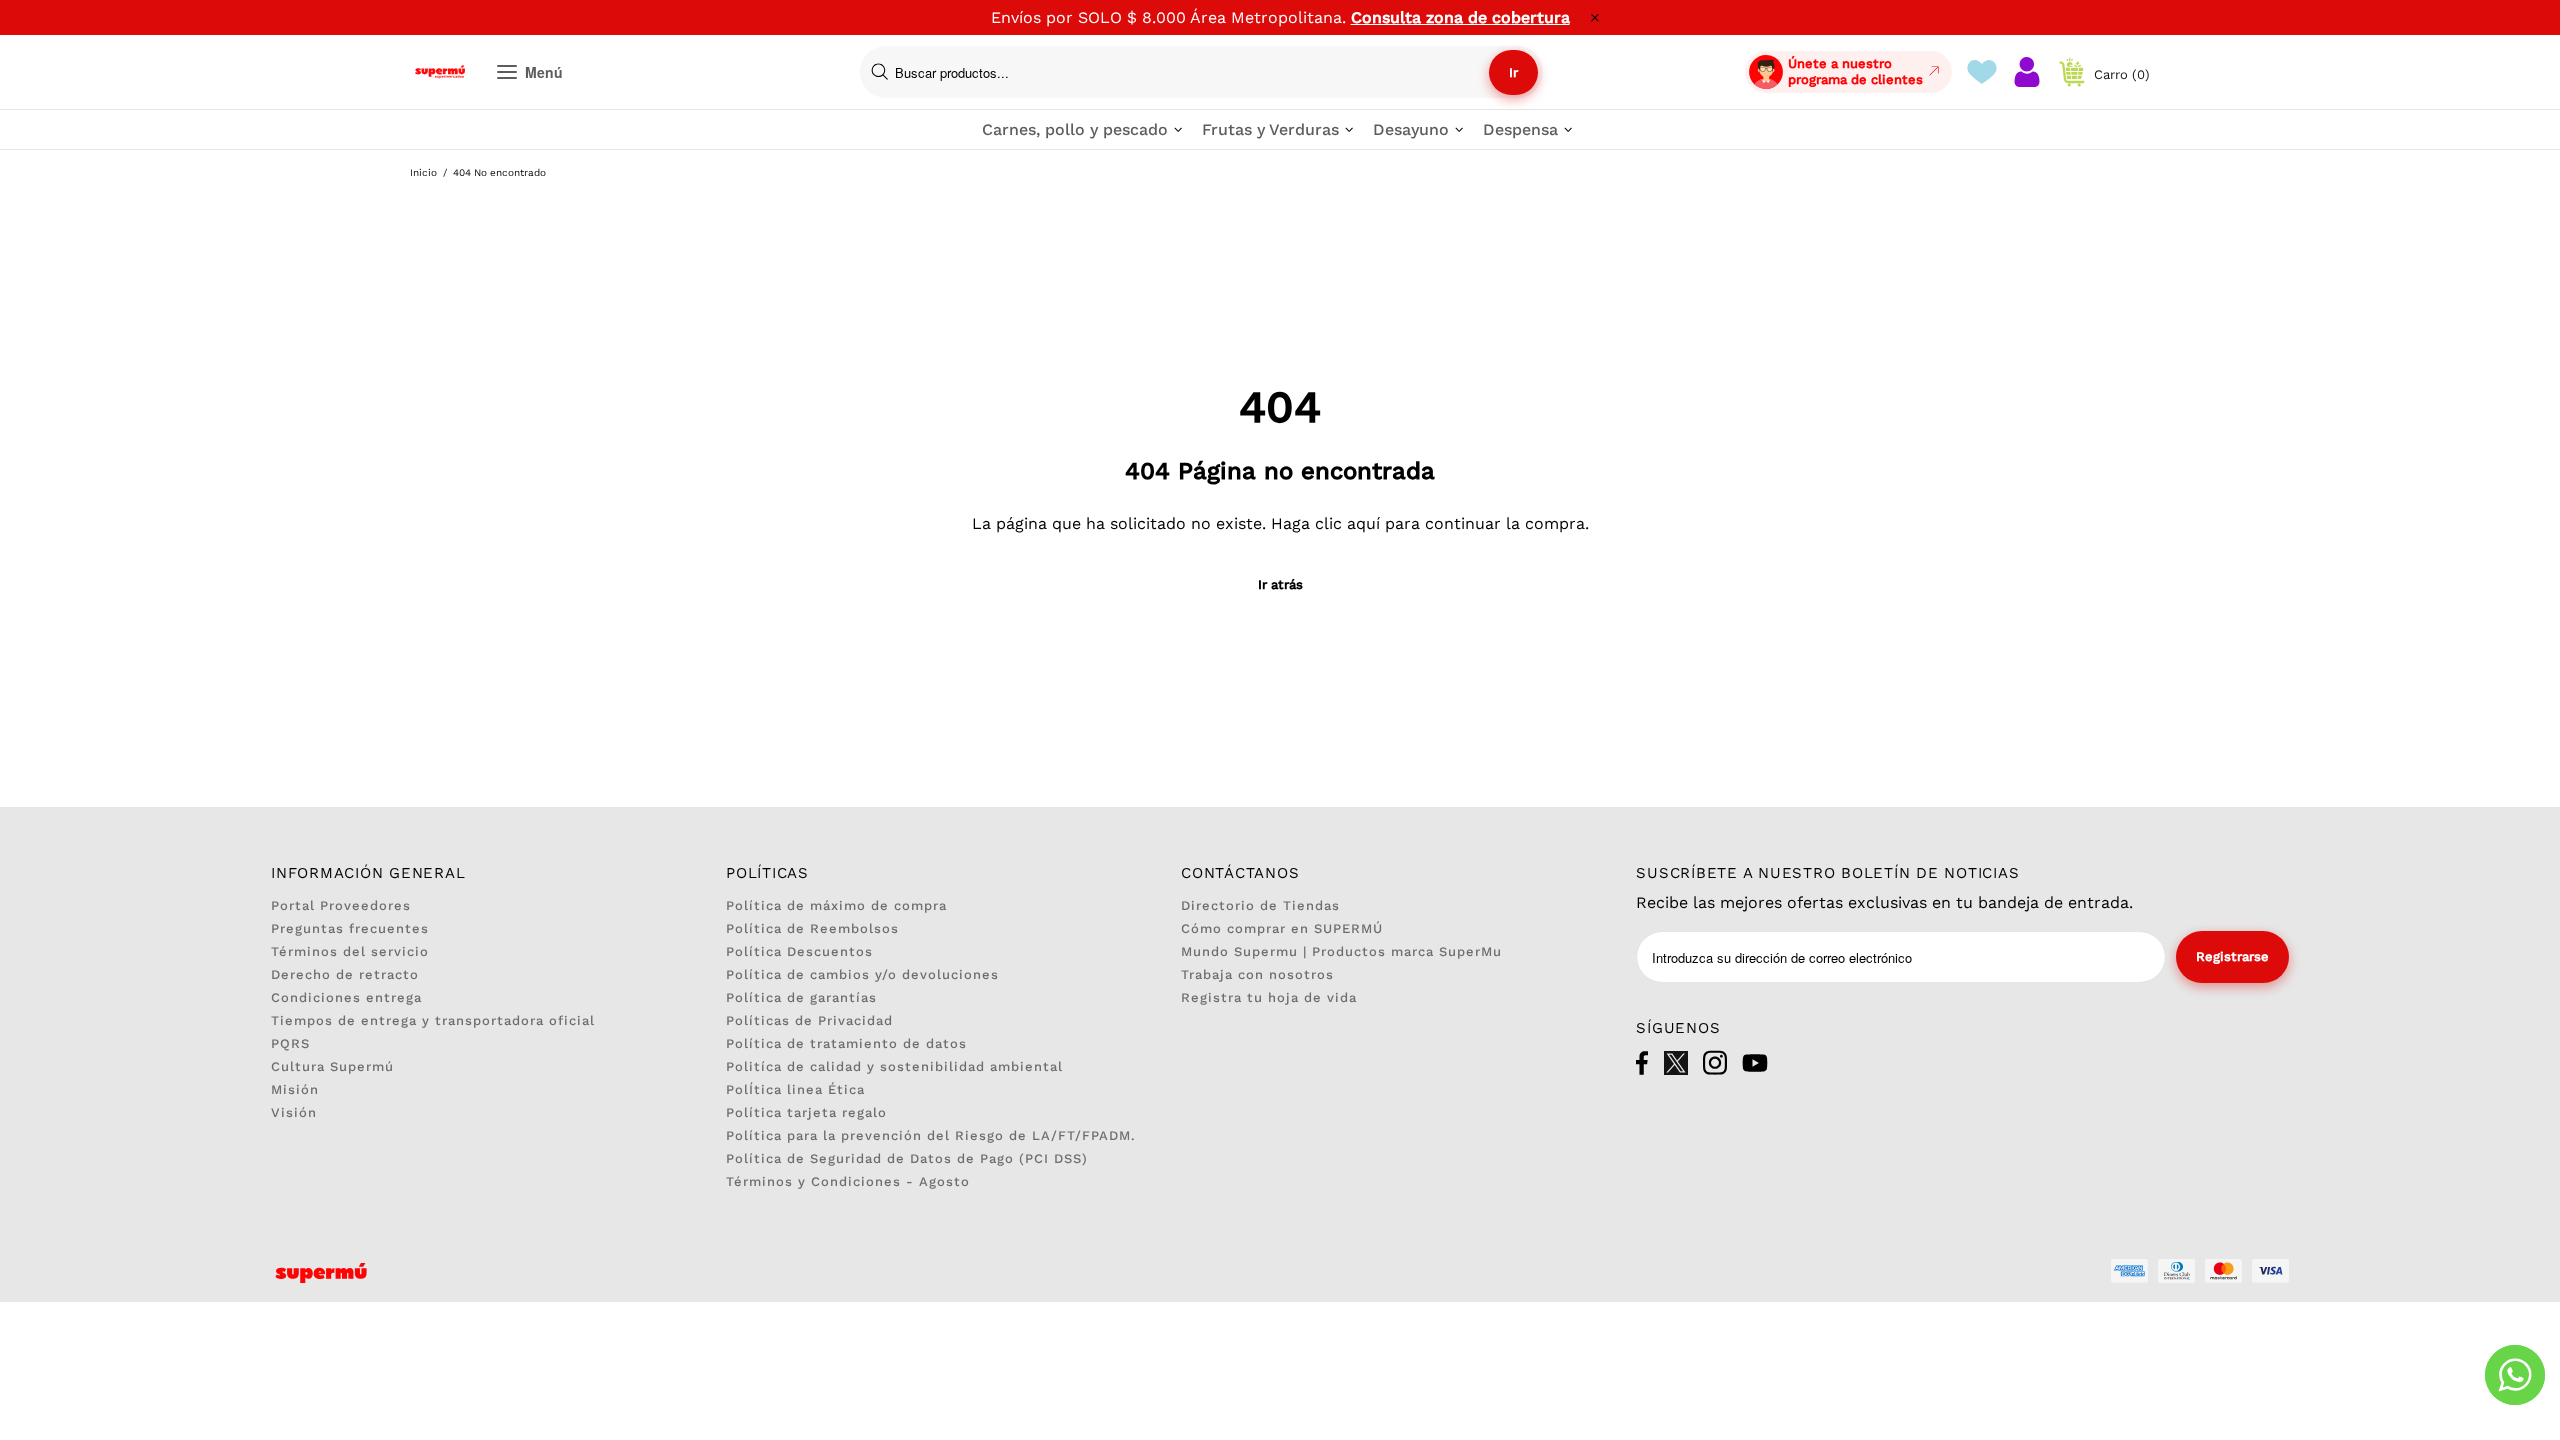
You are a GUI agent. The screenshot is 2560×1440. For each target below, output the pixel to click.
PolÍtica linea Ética (795, 1089)
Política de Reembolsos (812, 928)
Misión (295, 1089)
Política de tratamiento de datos (846, 1043)
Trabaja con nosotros (1257, 974)
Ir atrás (1280, 584)
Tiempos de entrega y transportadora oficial (433, 1020)
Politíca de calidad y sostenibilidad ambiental (894, 1066)
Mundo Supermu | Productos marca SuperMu (1341, 951)
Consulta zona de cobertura (1460, 17)
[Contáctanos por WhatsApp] (2515, 1375)
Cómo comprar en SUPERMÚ (1282, 928)
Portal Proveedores (341, 905)
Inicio (423, 172)
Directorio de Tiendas (1260, 905)
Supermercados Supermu (440, 72)
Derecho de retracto (345, 974)
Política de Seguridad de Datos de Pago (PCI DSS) (907, 1158)
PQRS (290, 1043)
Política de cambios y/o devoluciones (862, 974)
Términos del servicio (350, 951)
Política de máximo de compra (836, 905)
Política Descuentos (799, 951)
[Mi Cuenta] (2027, 72)
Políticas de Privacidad (809, 1020)
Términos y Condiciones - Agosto (848, 1181)
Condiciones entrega (346, 997)
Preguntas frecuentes (350, 928)
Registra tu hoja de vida (1269, 997)
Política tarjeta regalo (806, 1112)
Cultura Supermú (332, 1066)
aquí (1363, 523)
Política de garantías (801, 997)
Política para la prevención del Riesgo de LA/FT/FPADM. (931, 1135)
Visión (294, 1112)
